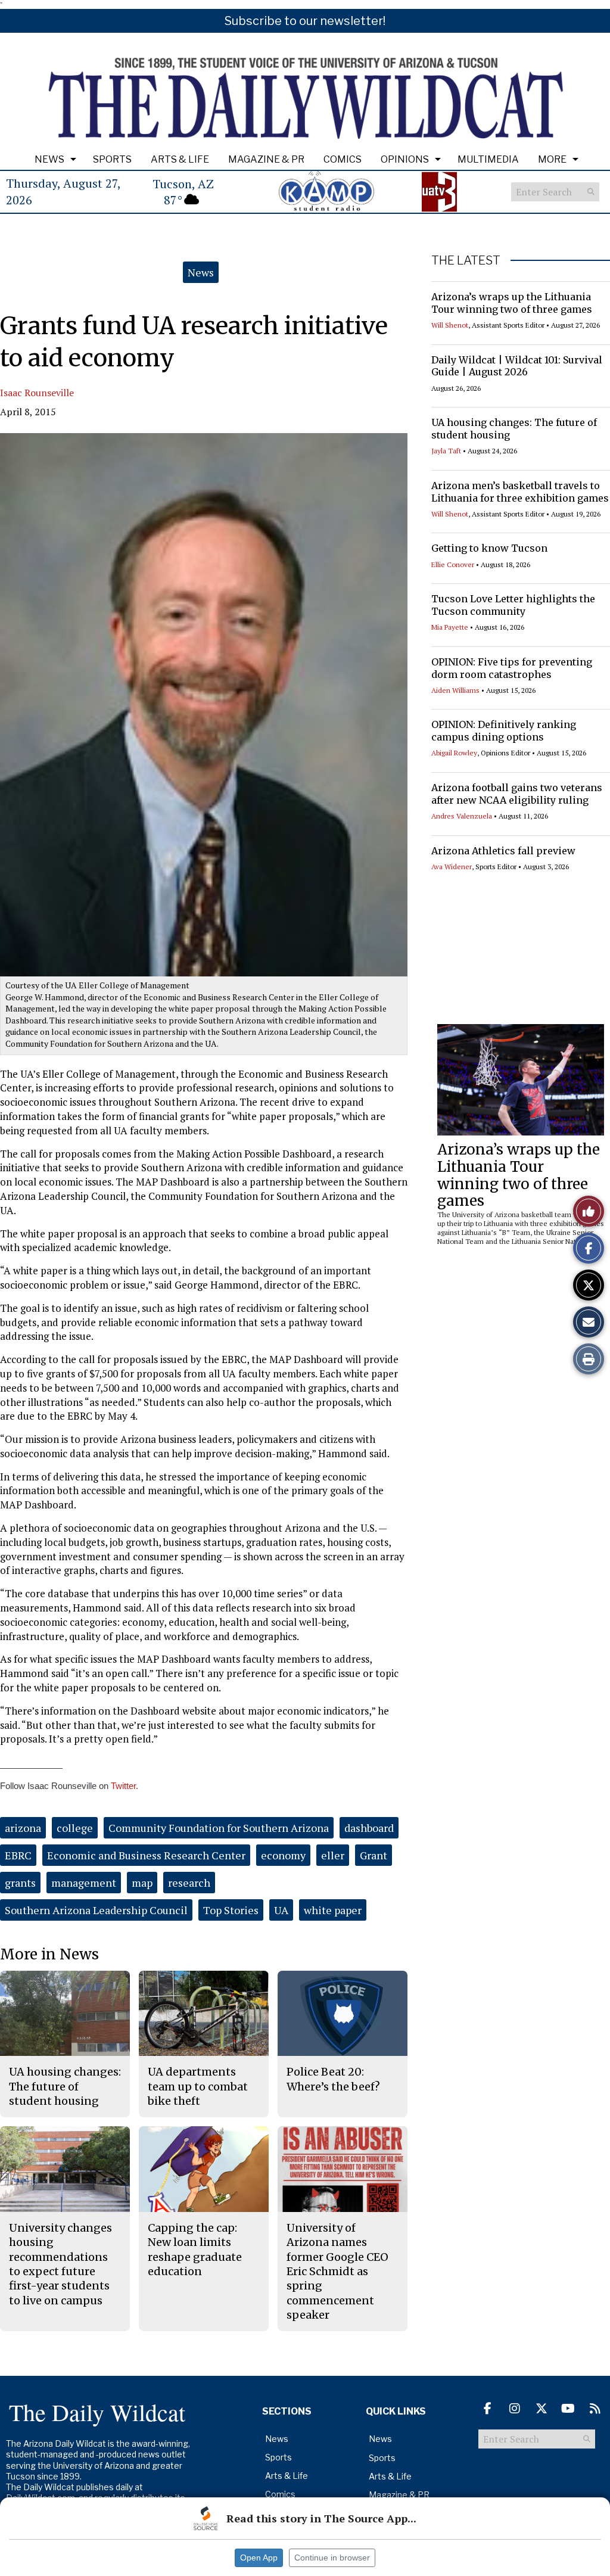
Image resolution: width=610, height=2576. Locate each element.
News (49, 159)
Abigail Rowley (454, 753)
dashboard (369, 1828)
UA (281, 1910)
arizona (23, 1828)
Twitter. (125, 1786)
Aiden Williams (455, 690)
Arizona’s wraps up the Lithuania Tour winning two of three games (512, 303)
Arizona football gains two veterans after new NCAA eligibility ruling (517, 794)
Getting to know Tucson (489, 548)
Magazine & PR (266, 159)
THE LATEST (466, 260)
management (84, 1883)
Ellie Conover (453, 564)
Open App (259, 2558)
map (142, 1883)
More (552, 159)
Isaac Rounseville (37, 393)
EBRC (18, 1855)
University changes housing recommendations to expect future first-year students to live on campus (60, 2264)
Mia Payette (450, 627)
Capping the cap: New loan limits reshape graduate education (195, 2250)
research (189, 1883)
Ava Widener (452, 867)
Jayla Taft (446, 451)
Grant (374, 1855)
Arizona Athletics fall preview (503, 851)
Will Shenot (450, 325)
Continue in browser (332, 2558)
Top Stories (231, 1910)
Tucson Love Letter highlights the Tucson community (513, 605)
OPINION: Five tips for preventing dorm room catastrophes (512, 668)
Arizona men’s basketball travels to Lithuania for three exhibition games (520, 492)
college (75, 1828)
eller (333, 1855)
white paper (333, 1910)
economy (283, 1855)
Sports (112, 159)
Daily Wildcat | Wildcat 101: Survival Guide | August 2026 (517, 366)
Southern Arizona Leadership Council (96, 1910)
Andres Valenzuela (462, 816)
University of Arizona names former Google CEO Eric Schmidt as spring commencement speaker (337, 2271)
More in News (49, 1954)
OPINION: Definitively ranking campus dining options (504, 731)
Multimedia (488, 159)
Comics (343, 159)
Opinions (405, 159)
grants (20, 1883)
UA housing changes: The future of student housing (65, 2086)
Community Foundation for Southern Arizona (219, 1828)
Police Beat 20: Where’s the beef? (333, 2079)
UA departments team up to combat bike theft (198, 2086)
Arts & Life (180, 159)
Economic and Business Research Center (146, 1855)
